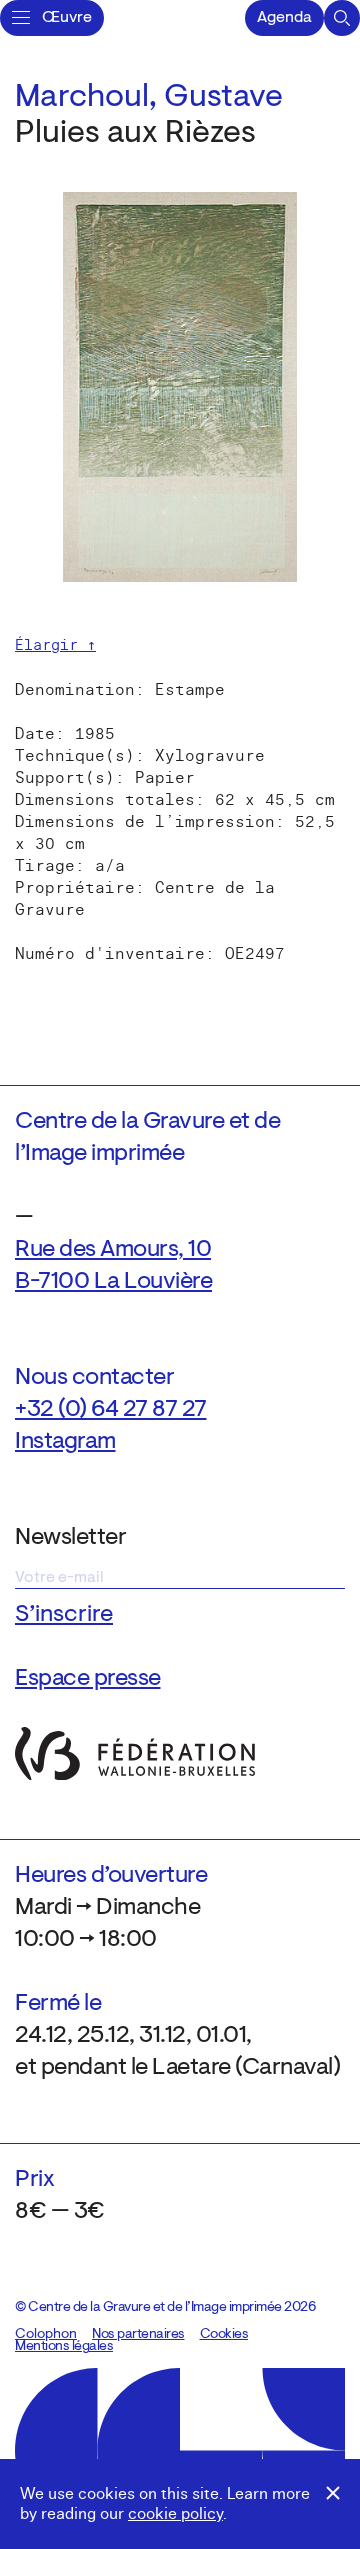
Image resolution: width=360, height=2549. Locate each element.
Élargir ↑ (55, 645)
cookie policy (175, 2514)
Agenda (284, 18)
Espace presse (88, 1679)
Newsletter (70, 1538)
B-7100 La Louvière (113, 1282)
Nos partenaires (138, 2335)
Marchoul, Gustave (149, 98)
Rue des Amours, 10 (113, 1250)
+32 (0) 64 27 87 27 (111, 1410)
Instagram (65, 1442)
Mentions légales (64, 2347)
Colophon (46, 2335)
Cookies (224, 2335)
